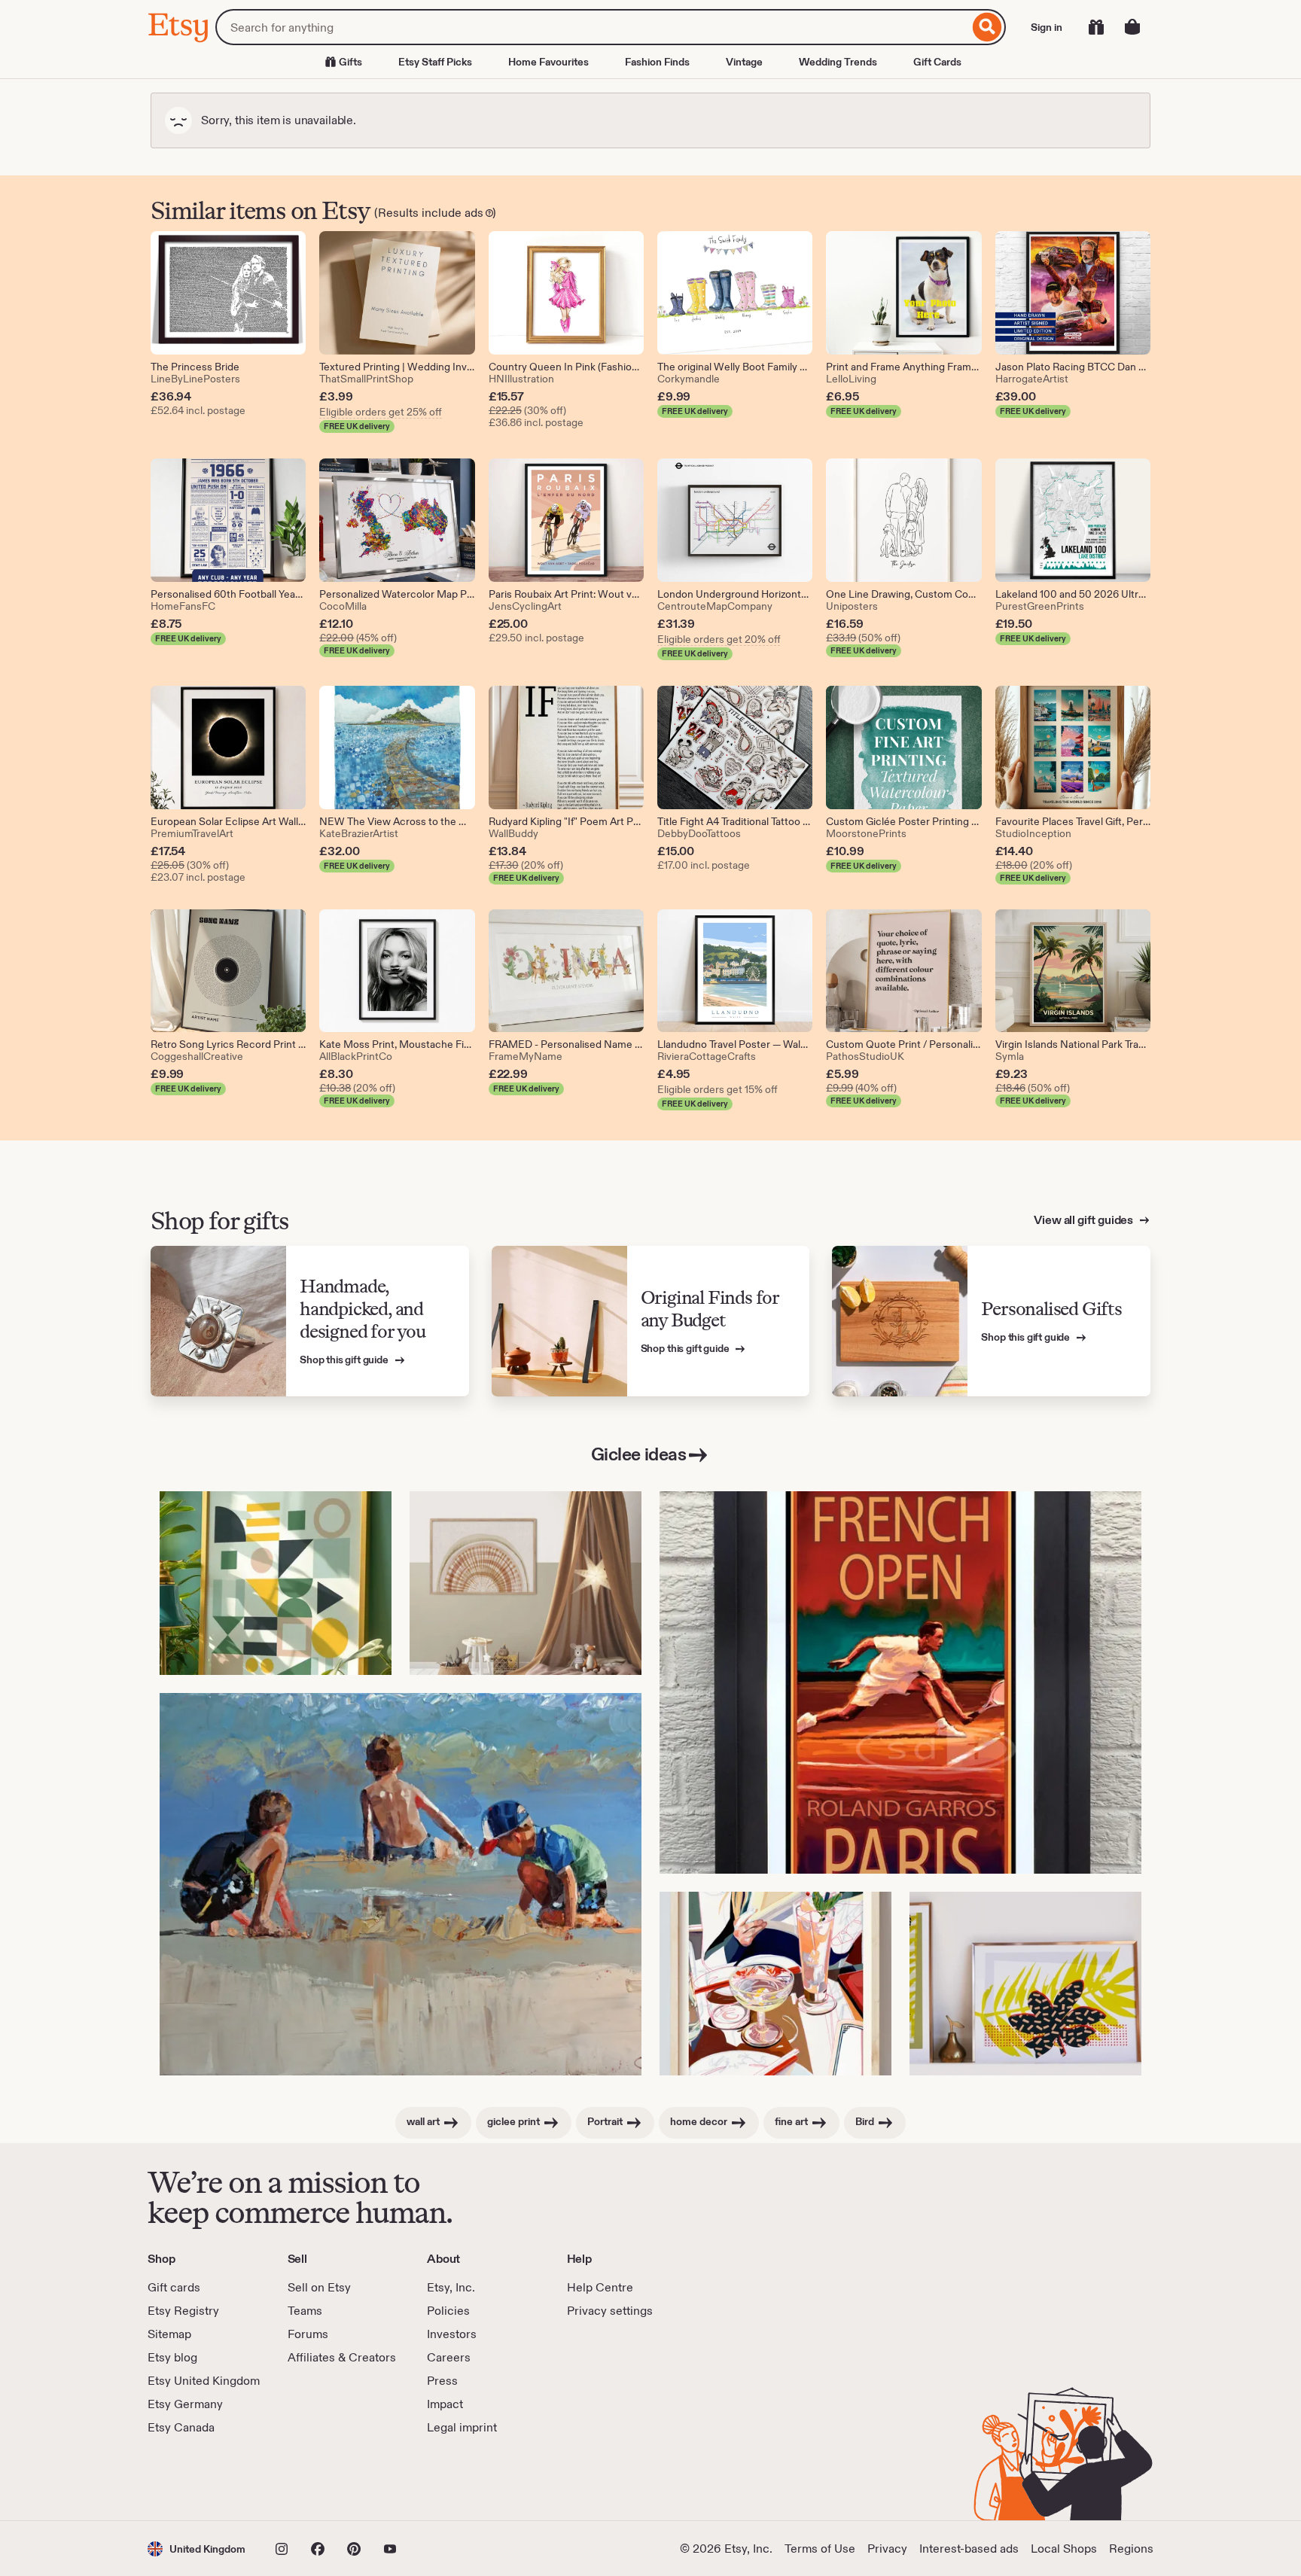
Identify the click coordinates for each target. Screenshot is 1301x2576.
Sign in (1047, 27)
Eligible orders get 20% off (719, 639)
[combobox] (592, 27)
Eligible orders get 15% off (718, 1089)
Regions (1131, 2549)
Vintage (744, 62)
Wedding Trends (838, 62)
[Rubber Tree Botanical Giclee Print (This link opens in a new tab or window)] (1025, 1984)
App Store (198, 2478)
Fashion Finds (657, 62)
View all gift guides (1085, 1220)
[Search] (987, 27)
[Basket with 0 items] (1132, 27)
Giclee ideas (638, 1454)
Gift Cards (937, 62)
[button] (197, 2549)
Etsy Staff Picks (435, 62)
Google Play (312, 2478)
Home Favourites (548, 62)
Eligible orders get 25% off (381, 412)
